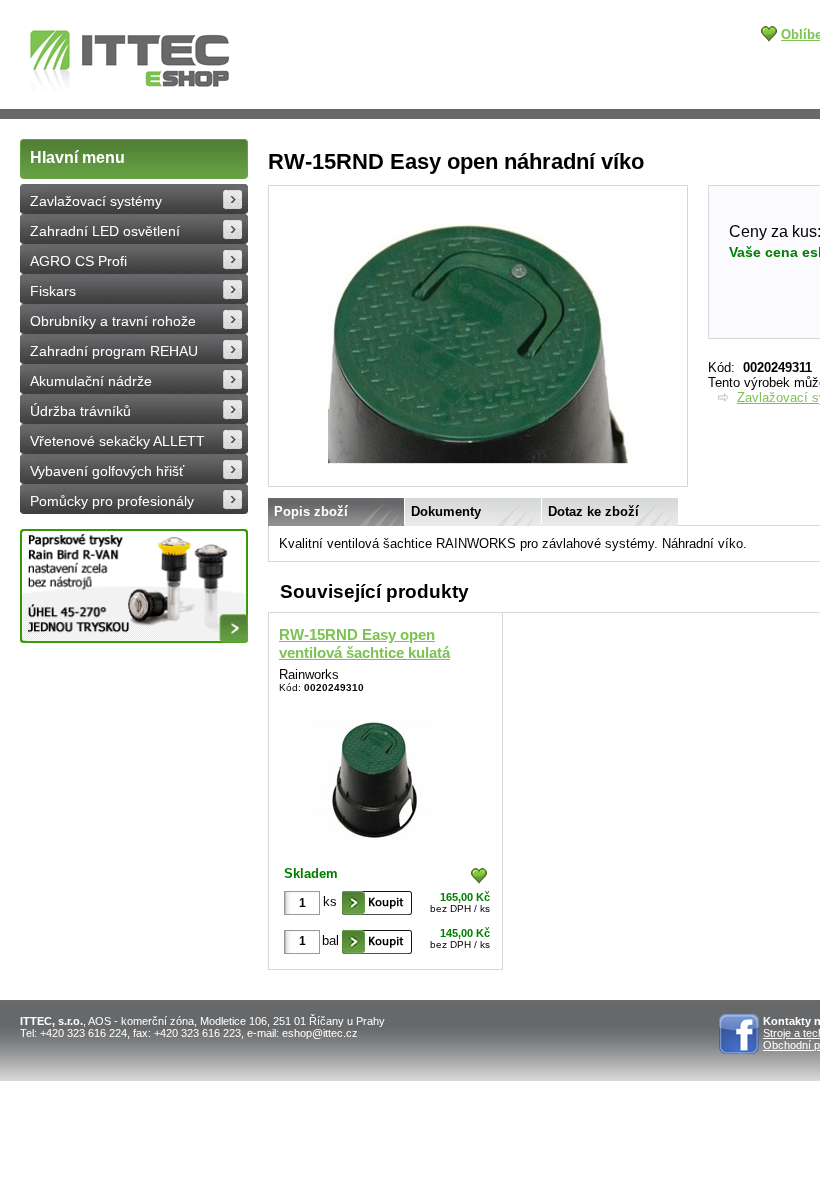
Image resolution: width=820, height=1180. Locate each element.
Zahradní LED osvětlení (105, 231)
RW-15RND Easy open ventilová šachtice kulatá (364, 643)
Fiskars (53, 291)
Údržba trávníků (80, 411)
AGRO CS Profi (78, 261)
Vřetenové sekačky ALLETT (117, 441)
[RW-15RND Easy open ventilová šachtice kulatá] (372, 777)
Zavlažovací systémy (96, 201)
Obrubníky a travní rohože (113, 321)
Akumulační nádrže (91, 381)
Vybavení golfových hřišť (107, 471)
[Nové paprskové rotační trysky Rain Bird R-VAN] (134, 586)
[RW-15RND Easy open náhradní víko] (478, 482)
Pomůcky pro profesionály (112, 501)
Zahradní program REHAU (114, 351)
